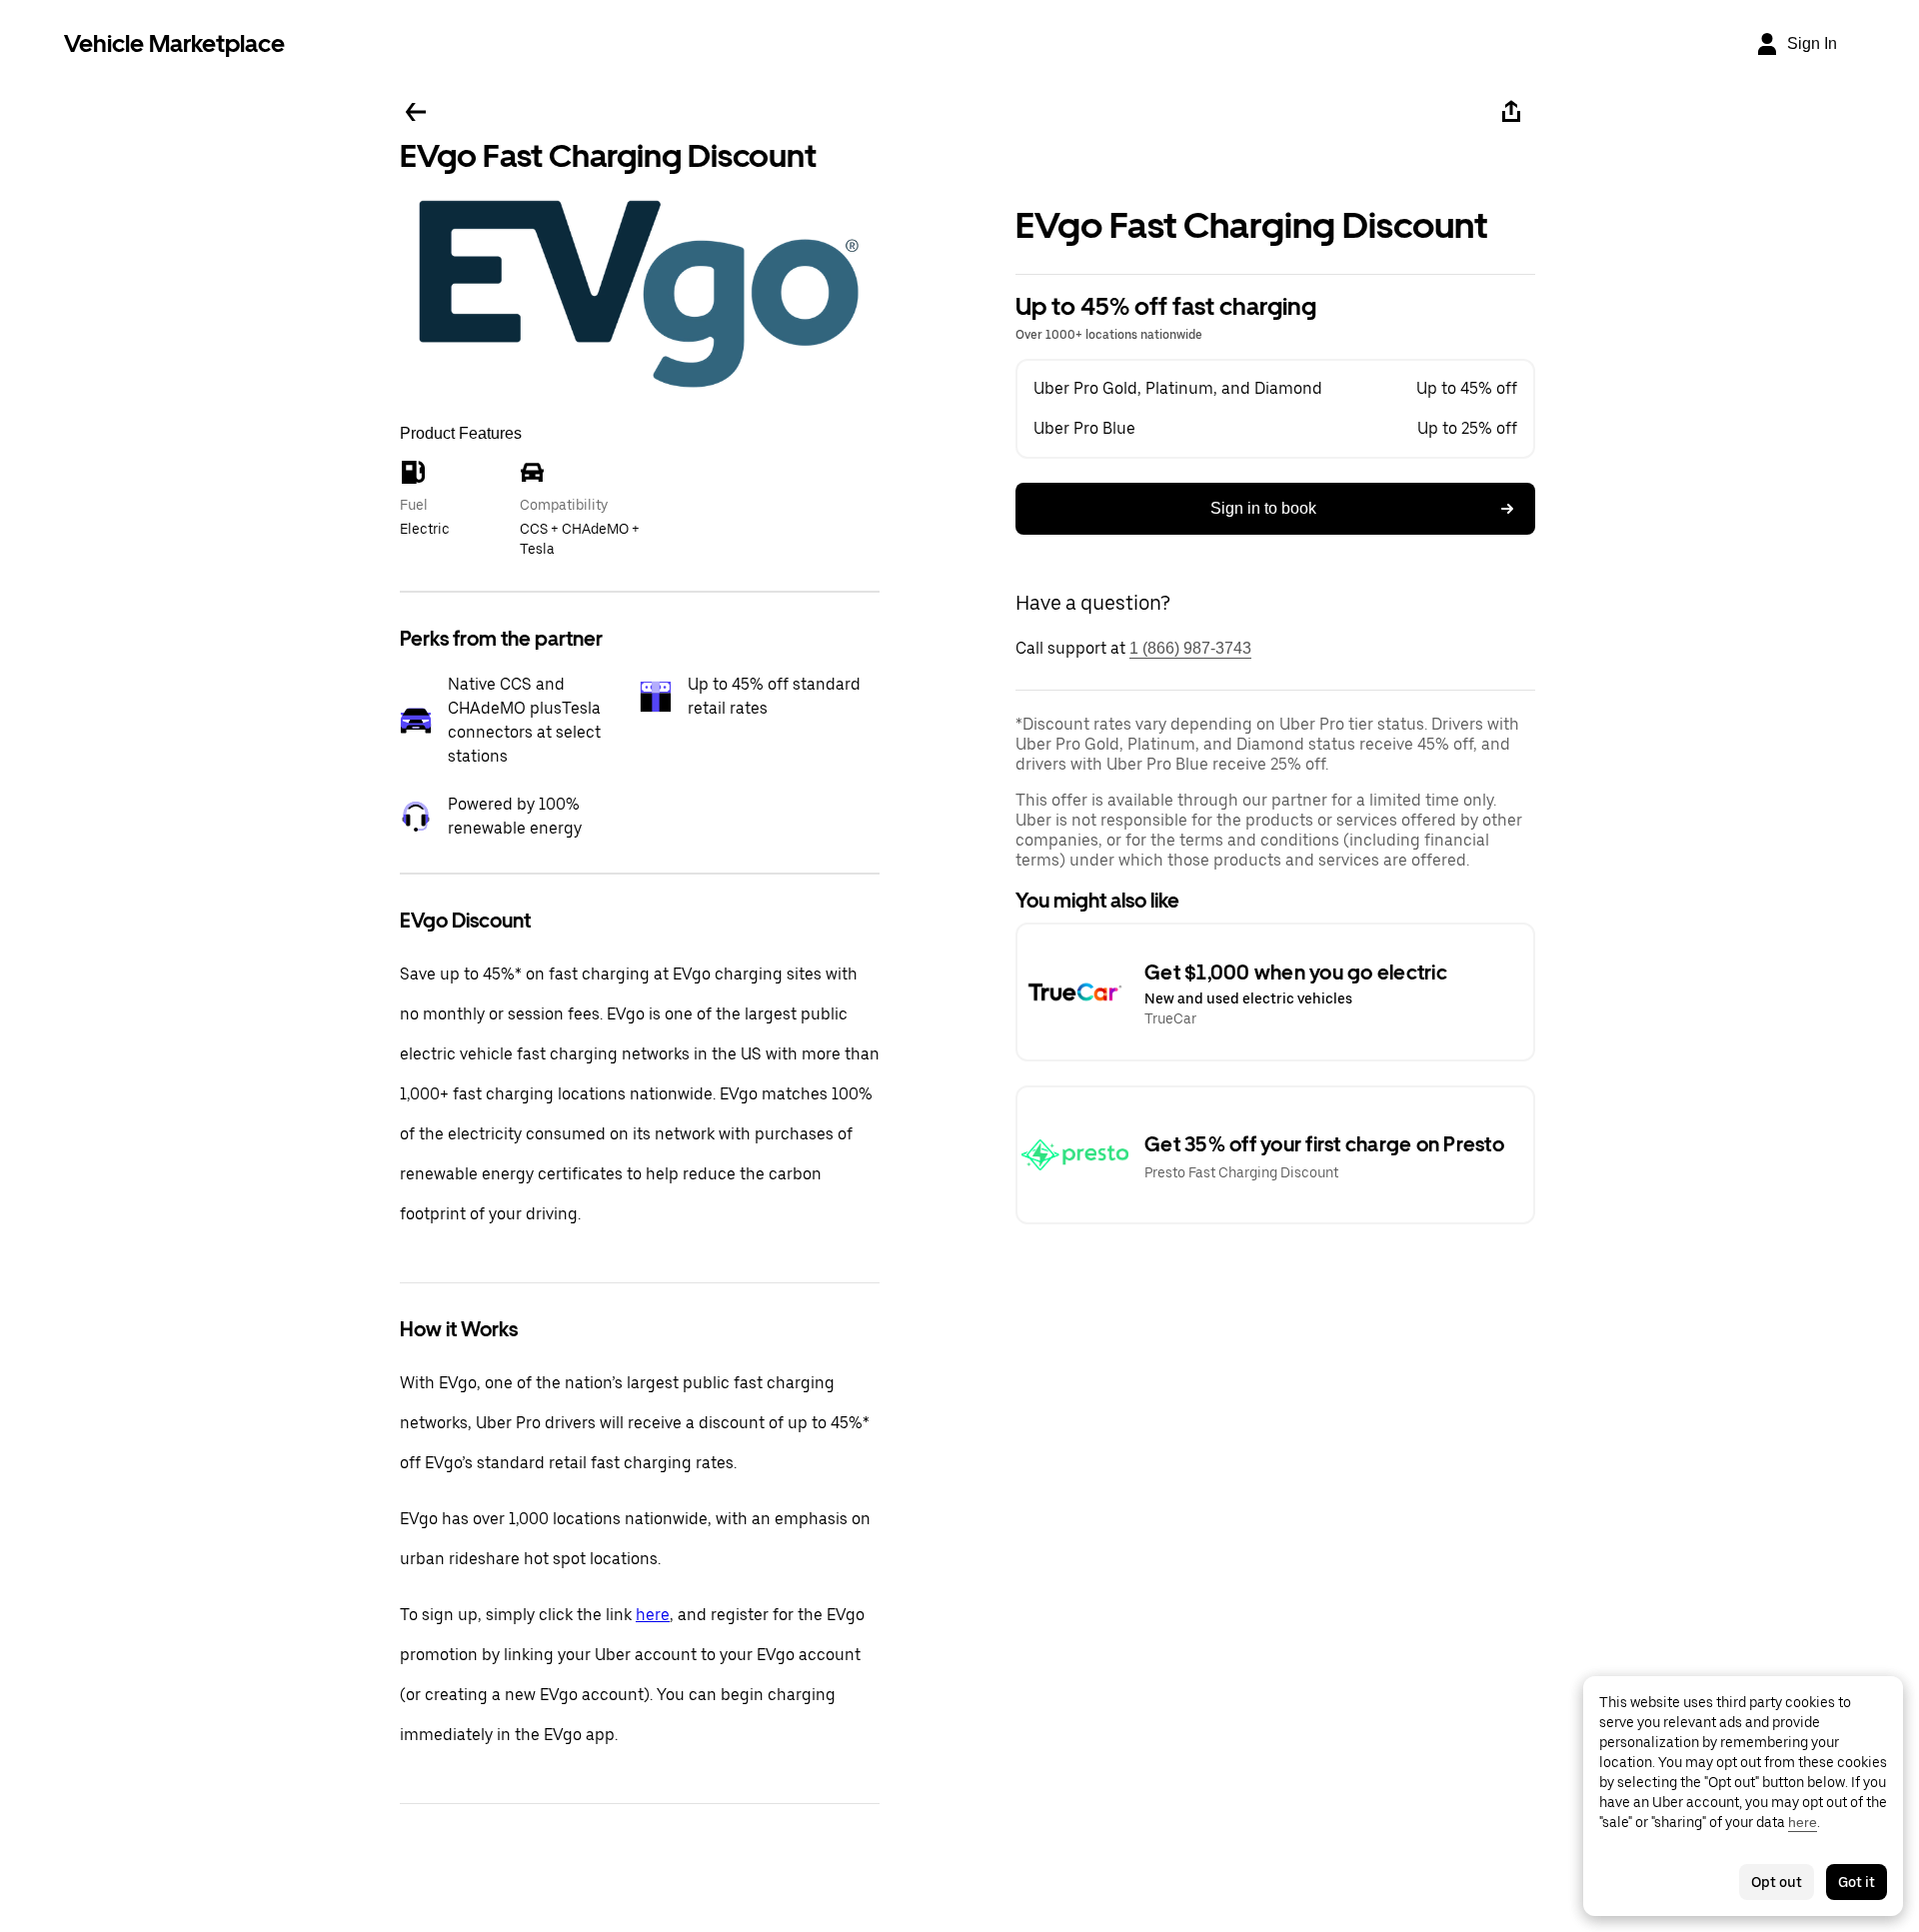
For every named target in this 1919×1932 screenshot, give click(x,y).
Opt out (1777, 1882)
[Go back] (416, 112)
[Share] (1511, 112)
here (653, 1615)
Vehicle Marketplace (174, 43)
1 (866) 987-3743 (1190, 648)
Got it (1857, 1882)
